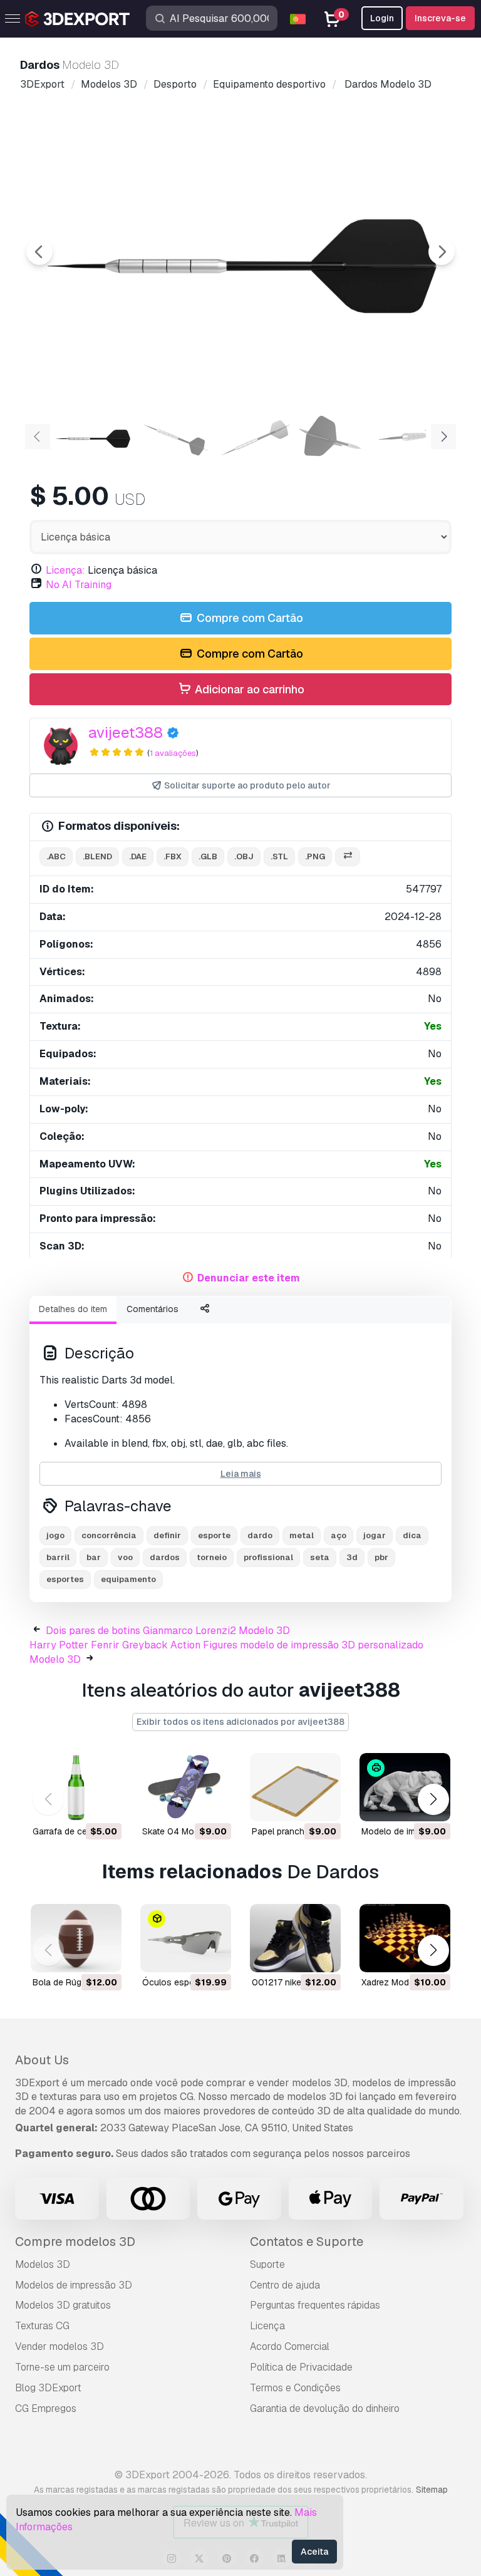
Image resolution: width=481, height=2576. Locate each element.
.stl (279, 856)
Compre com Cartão (249, 618)
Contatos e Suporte (307, 2242)
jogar (375, 1535)
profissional (268, 1557)
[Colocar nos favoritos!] (103, 1804)
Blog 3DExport (48, 2388)
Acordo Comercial (290, 2346)
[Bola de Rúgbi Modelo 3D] (76, 1938)
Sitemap (432, 2490)
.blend (97, 856)
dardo (260, 1535)
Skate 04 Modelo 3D (184, 1831)
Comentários (153, 1309)
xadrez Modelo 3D (398, 1982)
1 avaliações (173, 753)
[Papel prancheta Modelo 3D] (295, 1787)
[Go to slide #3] (253, 435)
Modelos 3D (43, 2264)
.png (315, 856)
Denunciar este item (249, 1278)
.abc (56, 856)
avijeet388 (126, 732)
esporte (214, 1535)
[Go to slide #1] (93, 435)
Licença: (65, 570)
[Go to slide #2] (173, 435)
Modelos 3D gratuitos (63, 2305)
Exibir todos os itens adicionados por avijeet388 (240, 1722)
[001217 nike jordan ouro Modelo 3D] (295, 1938)
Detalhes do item (73, 1309)
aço (339, 1535)
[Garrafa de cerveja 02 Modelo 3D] (76, 1787)
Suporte (267, 2264)
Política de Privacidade (301, 2367)
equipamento (128, 1579)
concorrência (109, 1535)
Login (382, 18)
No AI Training (79, 585)
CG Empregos (46, 2408)
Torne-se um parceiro (62, 2367)
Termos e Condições (295, 2388)
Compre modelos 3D (75, 2242)
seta (320, 1557)
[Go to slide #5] (413, 435)
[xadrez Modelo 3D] (405, 1938)
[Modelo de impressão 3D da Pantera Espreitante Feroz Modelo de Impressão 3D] (405, 1787)
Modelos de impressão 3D (74, 2285)
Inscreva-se (440, 18)
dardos (165, 1557)
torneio (212, 1557)
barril (58, 1557)
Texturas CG (42, 2326)
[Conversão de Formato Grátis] (348, 857)
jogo (55, 1535)
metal (302, 1535)
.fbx (173, 856)
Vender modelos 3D (59, 2346)
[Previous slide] (39, 252)
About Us (42, 2060)
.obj (244, 856)
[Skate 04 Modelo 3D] (186, 1787)
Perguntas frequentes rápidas (315, 2305)
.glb (208, 856)
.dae (138, 856)
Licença (267, 2326)
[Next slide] (442, 252)
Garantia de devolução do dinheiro (325, 2408)
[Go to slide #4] (333, 435)
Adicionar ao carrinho (248, 689)
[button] (433, 1800)
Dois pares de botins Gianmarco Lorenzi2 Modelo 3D (168, 1631)
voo (125, 1557)
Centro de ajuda (285, 2285)
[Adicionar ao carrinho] (78, 1804)
